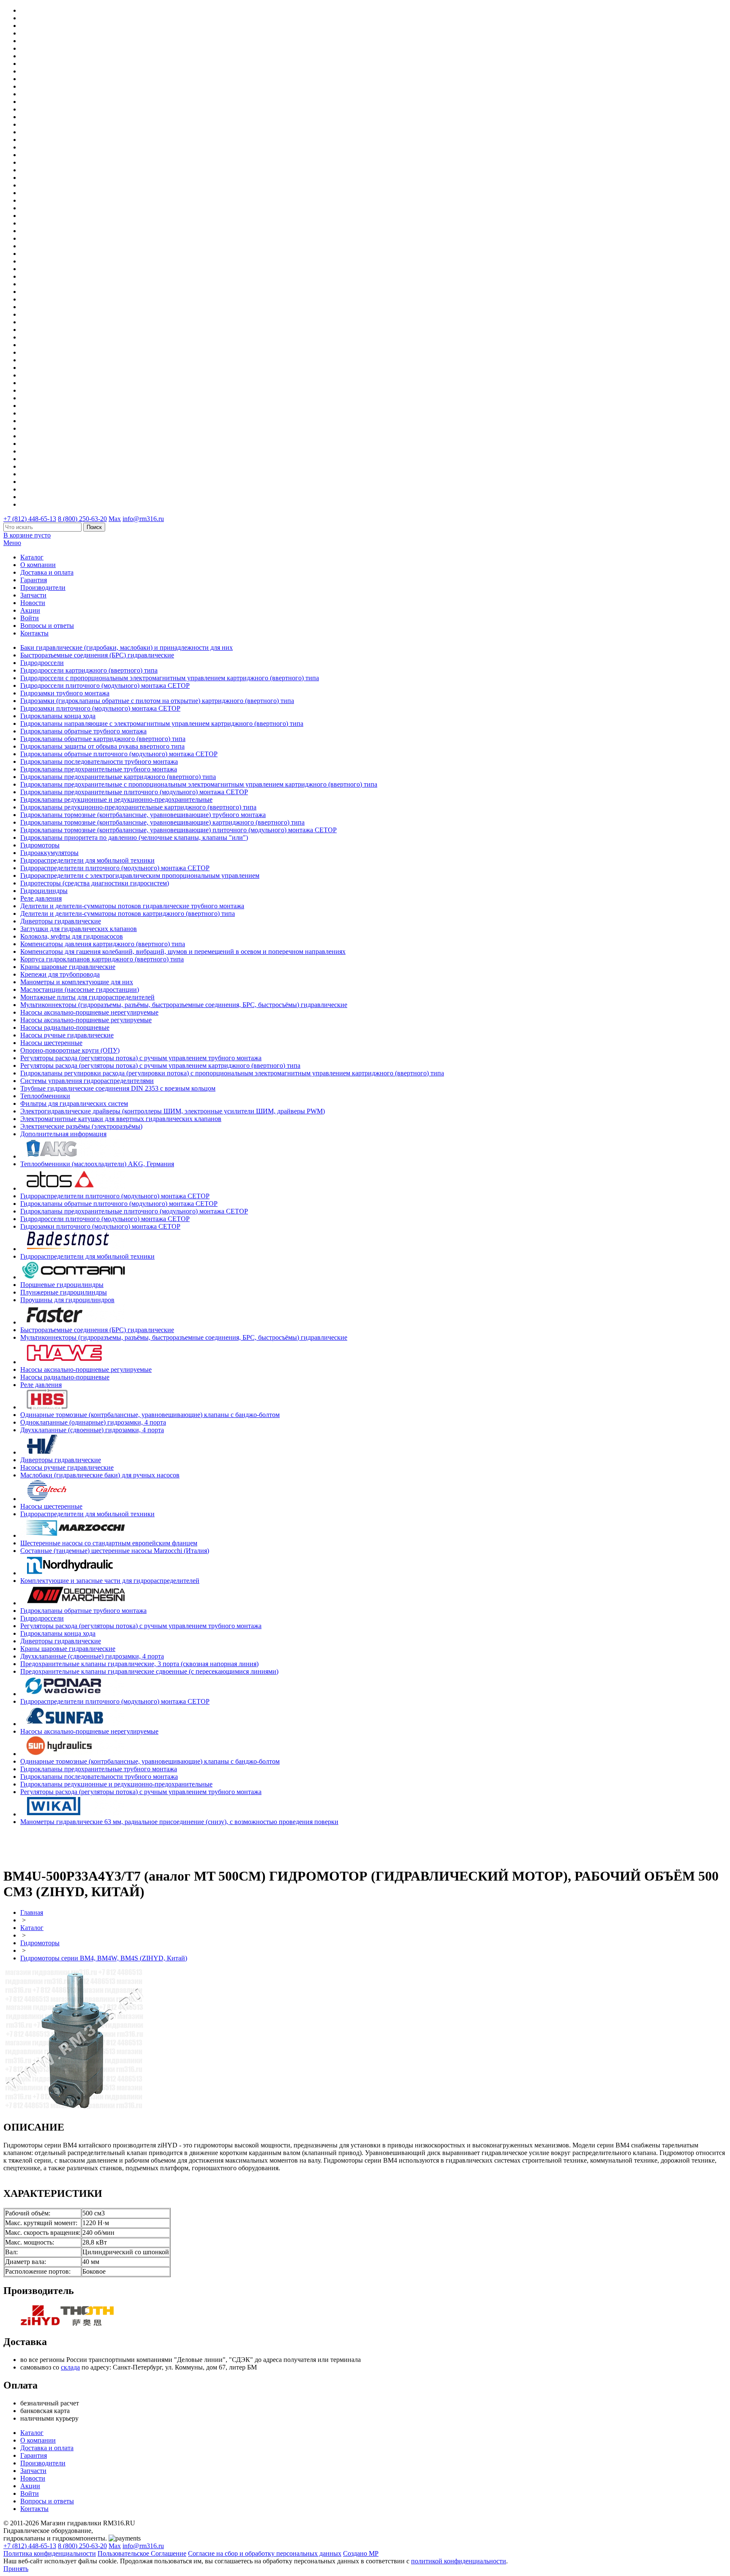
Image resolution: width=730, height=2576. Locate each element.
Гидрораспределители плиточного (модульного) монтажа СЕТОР (115, 868)
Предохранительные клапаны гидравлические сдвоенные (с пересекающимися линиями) (149, 1671)
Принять (16, 2569)
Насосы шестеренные (51, 1043)
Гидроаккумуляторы (49, 853)
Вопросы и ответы (47, 626)
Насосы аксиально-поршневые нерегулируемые (89, 1012)
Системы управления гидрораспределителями (87, 1081)
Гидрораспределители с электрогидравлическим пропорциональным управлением (140, 875)
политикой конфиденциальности (459, 2561)
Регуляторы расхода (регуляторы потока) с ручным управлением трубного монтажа (141, 1058)
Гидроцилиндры (44, 891)
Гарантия (34, 580)
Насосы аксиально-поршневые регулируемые (86, 1020)
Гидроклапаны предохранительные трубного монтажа (99, 769)
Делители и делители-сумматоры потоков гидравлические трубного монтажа (132, 906)
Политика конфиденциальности (50, 2553)
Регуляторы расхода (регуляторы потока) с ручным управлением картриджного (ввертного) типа (160, 1065)
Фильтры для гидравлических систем (74, 1103)
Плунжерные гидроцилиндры (64, 1292)
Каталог (32, 557)
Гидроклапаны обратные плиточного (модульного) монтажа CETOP (119, 754)
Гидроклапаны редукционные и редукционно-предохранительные (116, 799)
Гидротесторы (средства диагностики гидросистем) (95, 883)
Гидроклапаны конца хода (58, 716)
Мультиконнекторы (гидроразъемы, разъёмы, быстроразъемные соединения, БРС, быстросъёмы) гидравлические (184, 1005)
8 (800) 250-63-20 (82, 519)
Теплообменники (45, 1096)
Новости (33, 603)
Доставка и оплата (47, 572)
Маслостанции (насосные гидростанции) (80, 989)
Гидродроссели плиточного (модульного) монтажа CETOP (105, 685)
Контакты (34, 633)
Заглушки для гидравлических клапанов (79, 929)
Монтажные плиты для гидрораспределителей (87, 997)
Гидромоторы (40, 845)
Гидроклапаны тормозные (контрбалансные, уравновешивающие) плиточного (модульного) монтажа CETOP (178, 830)
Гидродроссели (42, 663)
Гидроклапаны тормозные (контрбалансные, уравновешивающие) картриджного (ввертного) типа (162, 822)
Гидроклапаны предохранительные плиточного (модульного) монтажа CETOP (134, 792)
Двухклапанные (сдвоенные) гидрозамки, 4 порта (92, 1430)
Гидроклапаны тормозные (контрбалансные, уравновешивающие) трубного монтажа (143, 815)
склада (70, 2367)
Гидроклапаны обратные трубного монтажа (83, 731)
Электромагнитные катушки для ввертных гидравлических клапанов (121, 1119)
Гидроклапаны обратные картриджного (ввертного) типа (103, 739)
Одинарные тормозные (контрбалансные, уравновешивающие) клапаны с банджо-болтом (150, 1415)
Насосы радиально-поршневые (65, 1027)
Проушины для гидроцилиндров (67, 1300)
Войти (30, 618)
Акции (30, 610)
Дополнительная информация (63, 1134)
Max (115, 519)
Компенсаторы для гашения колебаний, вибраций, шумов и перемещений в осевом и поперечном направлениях (183, 951)
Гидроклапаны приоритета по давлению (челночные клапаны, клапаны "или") (134, 837)
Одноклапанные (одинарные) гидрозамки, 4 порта (93, 1422)
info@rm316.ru (143, 519)
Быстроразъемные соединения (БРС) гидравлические (97, 655)
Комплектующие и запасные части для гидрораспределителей (110, 1581)
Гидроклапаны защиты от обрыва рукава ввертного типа (102, 746)
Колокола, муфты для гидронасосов (72, 936)
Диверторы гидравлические (61, 921)
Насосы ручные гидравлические (67, 1035)
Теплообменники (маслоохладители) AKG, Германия (97, 1164)
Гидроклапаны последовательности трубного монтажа (99, 761)
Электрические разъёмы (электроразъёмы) (81, 1126)
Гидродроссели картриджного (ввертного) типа (89, 670)
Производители (43, 588)
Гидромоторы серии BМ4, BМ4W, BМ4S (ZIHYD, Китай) (104, 1958)
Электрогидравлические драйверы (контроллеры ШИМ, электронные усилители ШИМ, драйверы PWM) (173, 1111)
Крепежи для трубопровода (60, 974)
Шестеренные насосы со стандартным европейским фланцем (109, 1543)
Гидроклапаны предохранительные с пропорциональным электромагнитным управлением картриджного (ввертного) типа (199, 784)
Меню (12, 543)
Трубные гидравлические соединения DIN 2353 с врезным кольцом (118, 1088)
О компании (38, 565)
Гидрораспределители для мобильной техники (87, 860)
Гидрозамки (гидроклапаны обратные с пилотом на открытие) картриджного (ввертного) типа (157, 701)
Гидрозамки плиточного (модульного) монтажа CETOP (100, 708)
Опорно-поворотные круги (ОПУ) (70, 1050)
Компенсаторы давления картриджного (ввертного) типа (103, 944)
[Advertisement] (53, 1845)
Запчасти (33, 595)
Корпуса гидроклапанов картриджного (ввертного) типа (102, 959)
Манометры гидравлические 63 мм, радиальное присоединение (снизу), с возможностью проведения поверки (179, 1822)
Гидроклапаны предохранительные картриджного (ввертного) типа (118, 777)
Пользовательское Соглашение (142, 2553)
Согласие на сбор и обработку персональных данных (265, 2553)
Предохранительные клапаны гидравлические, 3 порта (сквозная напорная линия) (139, 1664)
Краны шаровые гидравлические (68, 967)
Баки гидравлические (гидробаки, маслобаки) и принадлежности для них (127, 647)
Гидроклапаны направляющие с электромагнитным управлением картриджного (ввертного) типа (162, 723)
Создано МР (361, 2553)
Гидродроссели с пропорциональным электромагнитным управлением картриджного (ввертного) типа (170, 678)
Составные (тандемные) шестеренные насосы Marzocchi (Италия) (115, 1551)
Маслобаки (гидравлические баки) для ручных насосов (100, 1475)
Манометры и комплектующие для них (77, 982)
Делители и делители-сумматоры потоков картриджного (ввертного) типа (128, 913)
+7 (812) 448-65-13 (30, 519)
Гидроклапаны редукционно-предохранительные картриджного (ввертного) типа (138, 807)
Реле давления (41, 898)
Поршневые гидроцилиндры (62, 1285)
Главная (32, 1912)
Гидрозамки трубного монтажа (65, 693)
